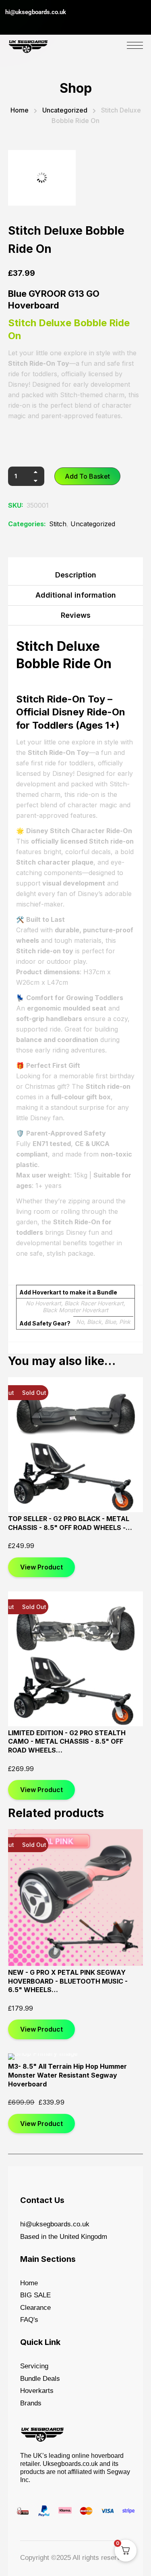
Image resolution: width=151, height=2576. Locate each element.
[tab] (75, 577)
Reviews (76, 615)
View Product (41, 1567)
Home (20, 110)
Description (76, 575)
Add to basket (87, 476)
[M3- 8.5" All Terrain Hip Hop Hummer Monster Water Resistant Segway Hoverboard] (75, 2057)
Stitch (58, 524)
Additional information (76, 595)
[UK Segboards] (28, 45)
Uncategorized (65, 110)
